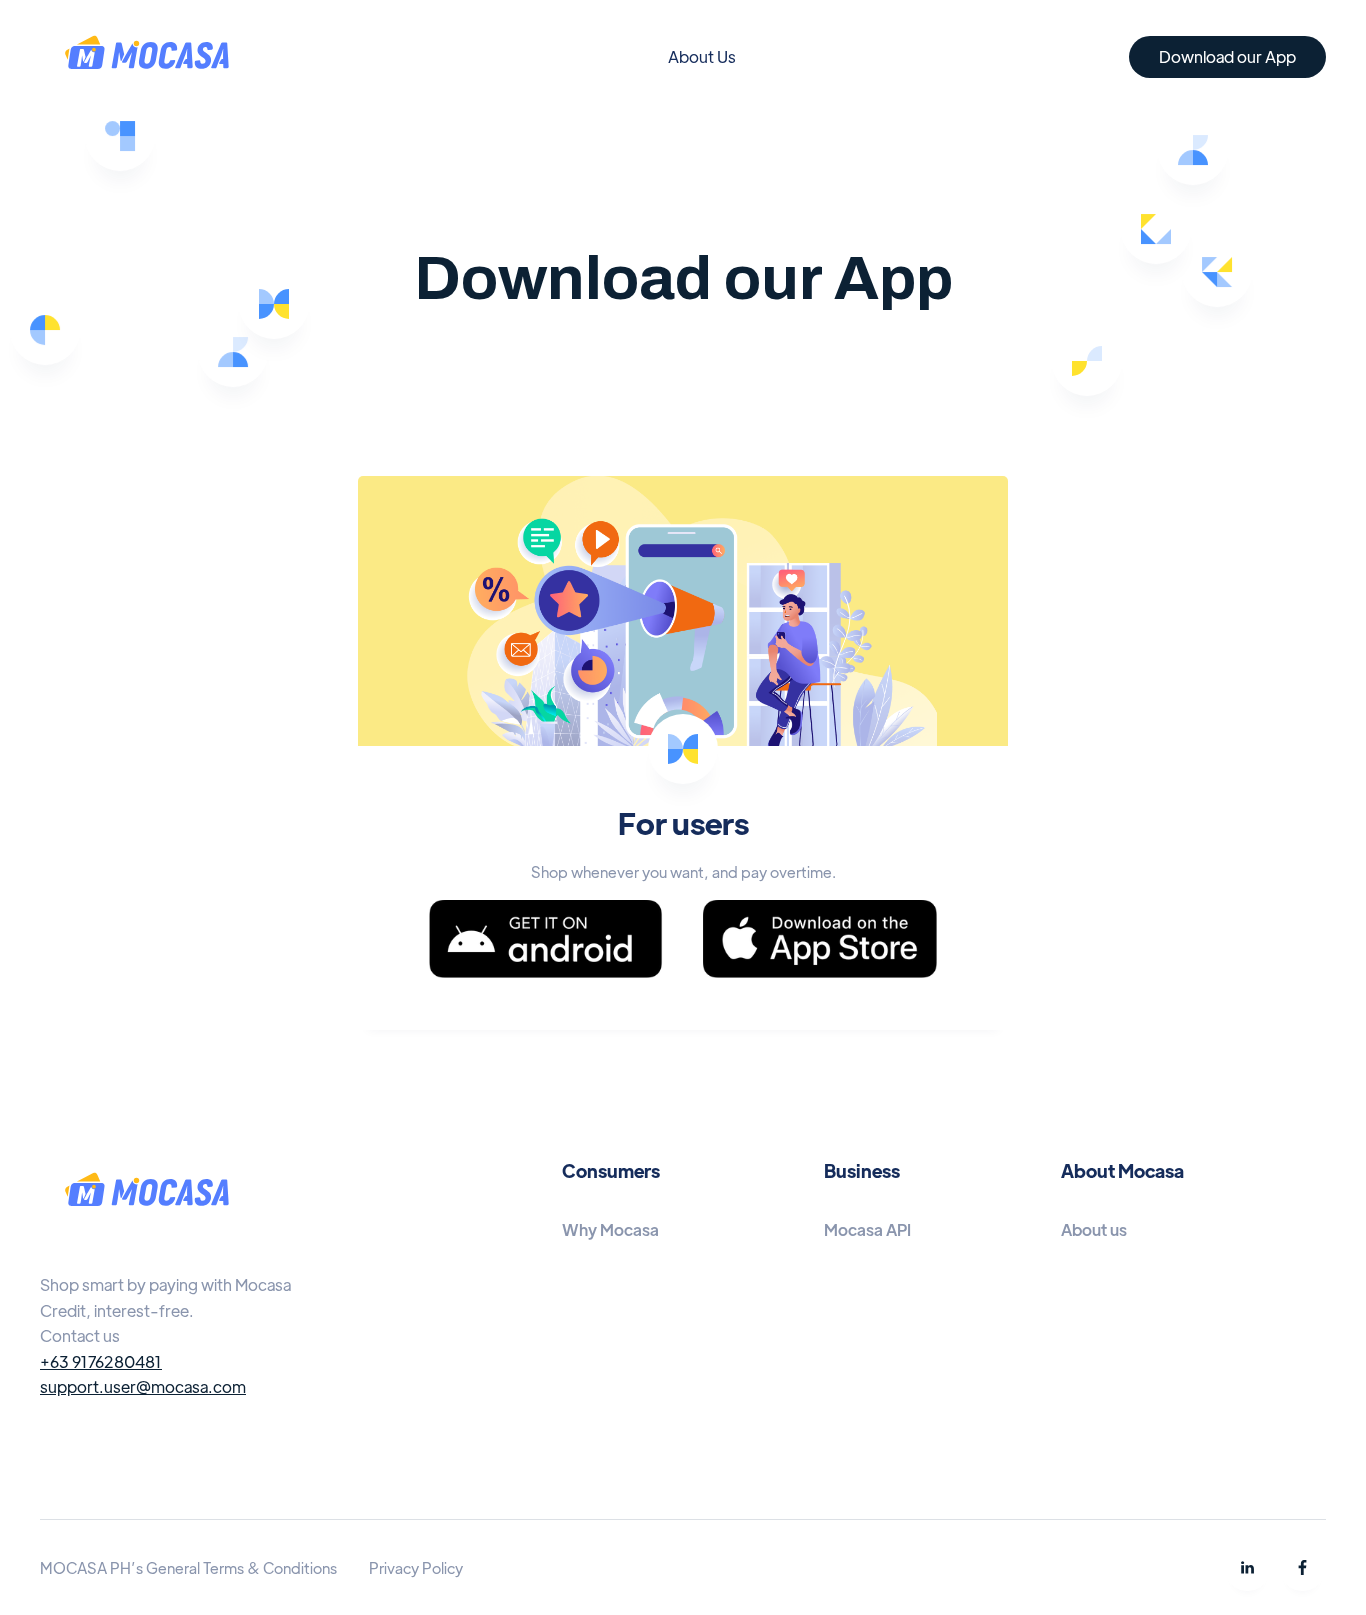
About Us (702, 56)
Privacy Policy (416, 1568)
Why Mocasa (610, 1229)
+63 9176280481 (101, 1361)
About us (1094, 1229)
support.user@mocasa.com (143, 1386)
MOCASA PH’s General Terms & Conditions (188, 1568)
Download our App (1227, 56)
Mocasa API (867, 1229)
